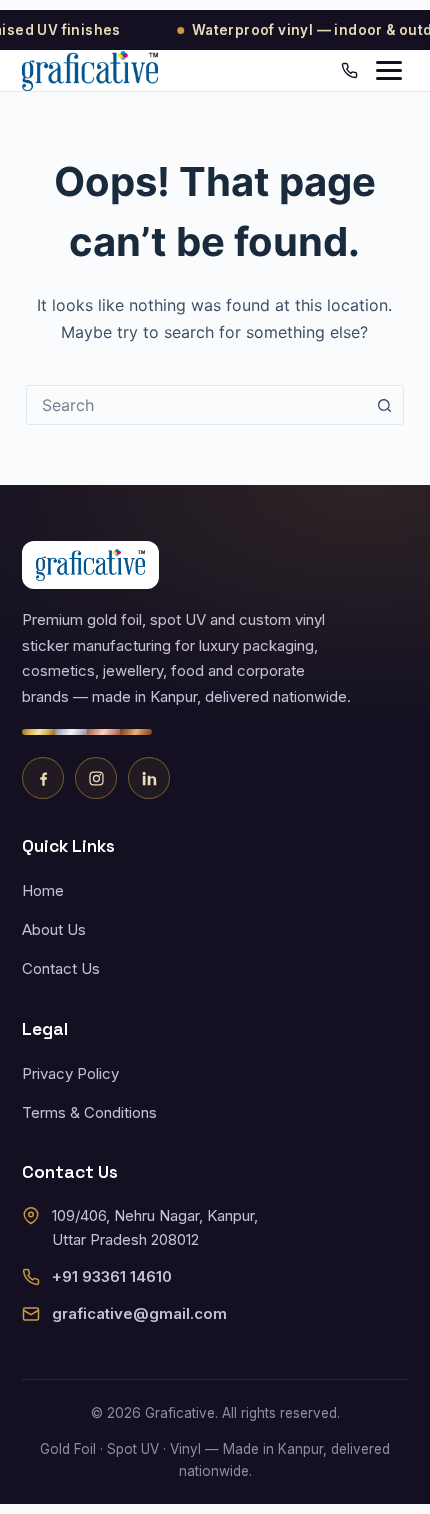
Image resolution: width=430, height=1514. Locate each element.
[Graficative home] (90, 71)
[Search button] (384, 405)
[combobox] (196, 405)
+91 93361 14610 (112, 1276)
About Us (54, 929)
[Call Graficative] (349, 70)
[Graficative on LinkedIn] (149, 778)
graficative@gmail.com (139, 1313)
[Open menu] (389, 70)
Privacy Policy (70, 1073)
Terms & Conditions (89, 1112)
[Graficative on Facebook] (43, 778)
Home (43, 890)
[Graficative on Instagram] (96, 778)
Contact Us (61, 968)
